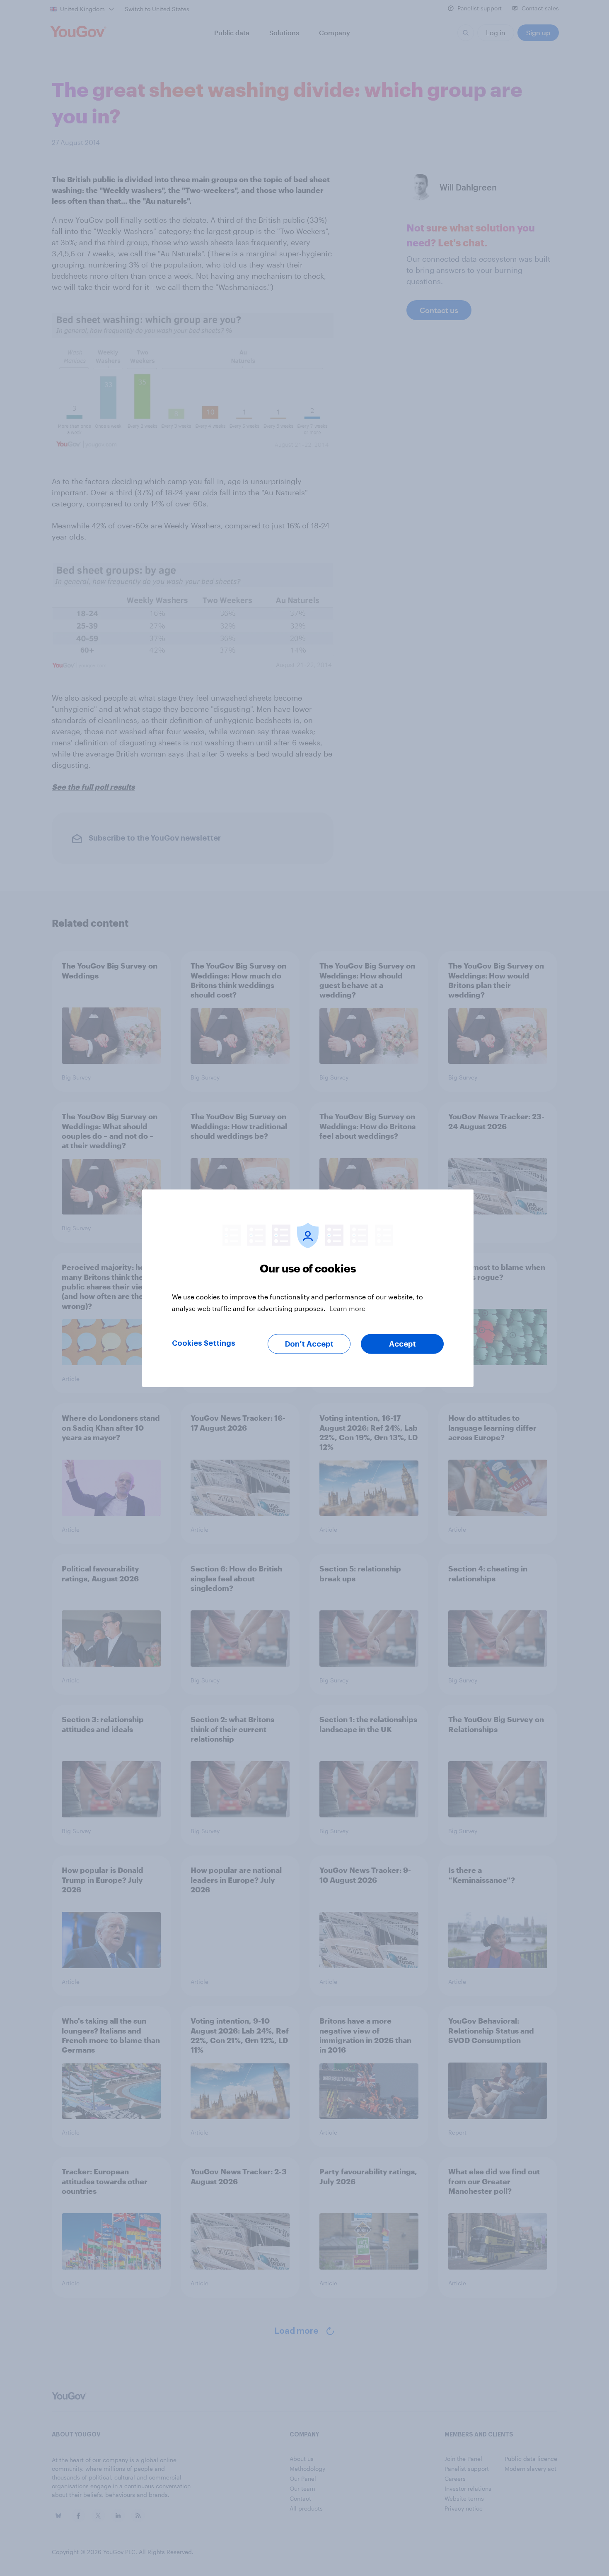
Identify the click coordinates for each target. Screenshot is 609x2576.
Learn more (347, 1308)
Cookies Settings (204, 1343)
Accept (402, 1344)
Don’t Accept (309, 1344)
